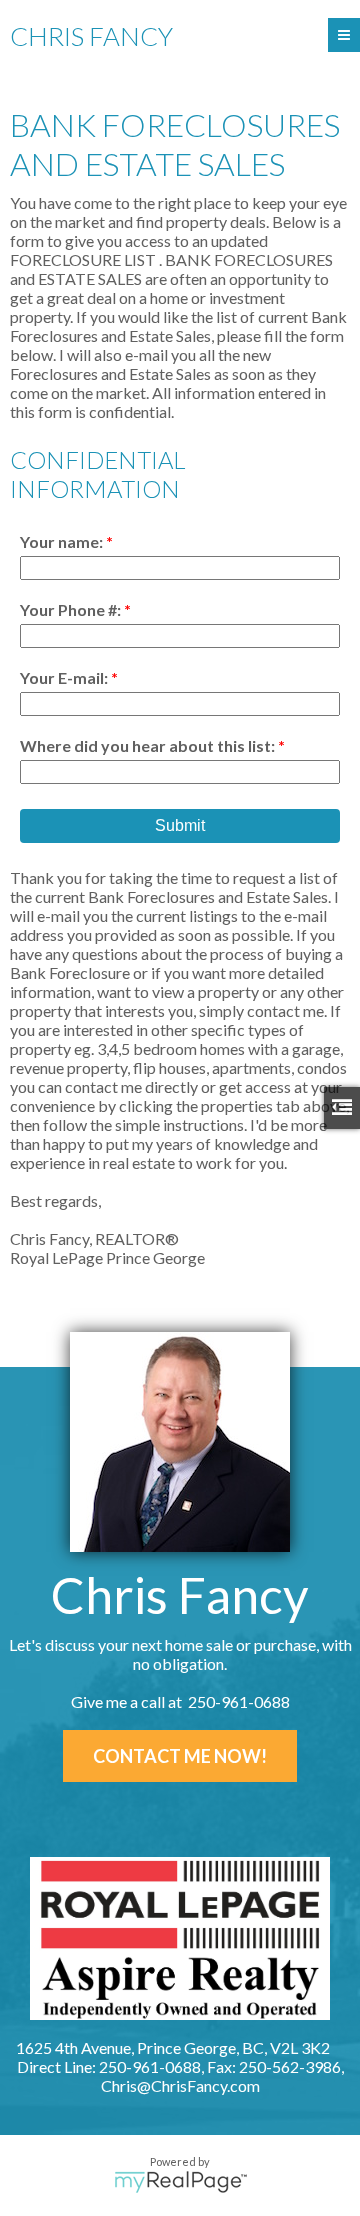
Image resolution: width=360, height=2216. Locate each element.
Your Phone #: (72, 609)
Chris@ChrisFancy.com (180, 2085)
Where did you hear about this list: (149, 745)
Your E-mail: (65, 677)
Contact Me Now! (180, 1756)
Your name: (63, 541)
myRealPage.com (180, 2182)
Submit (180, 825)
